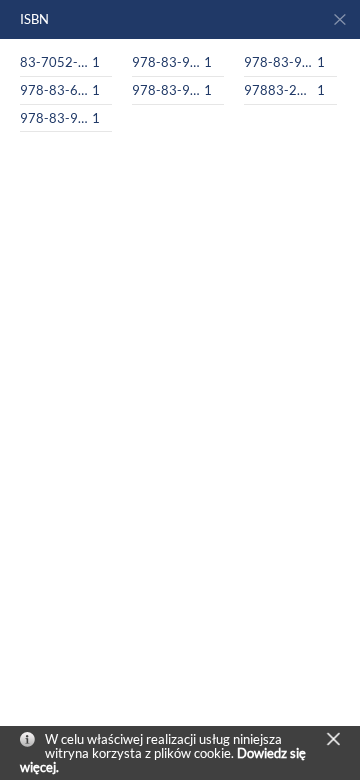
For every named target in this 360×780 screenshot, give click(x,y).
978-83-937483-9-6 (166, 90)
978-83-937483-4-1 (166, 62)
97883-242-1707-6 (278, 90)
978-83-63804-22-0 (54, 90)
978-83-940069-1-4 (278, 62)
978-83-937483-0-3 (54, 118)
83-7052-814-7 (54, 62)
